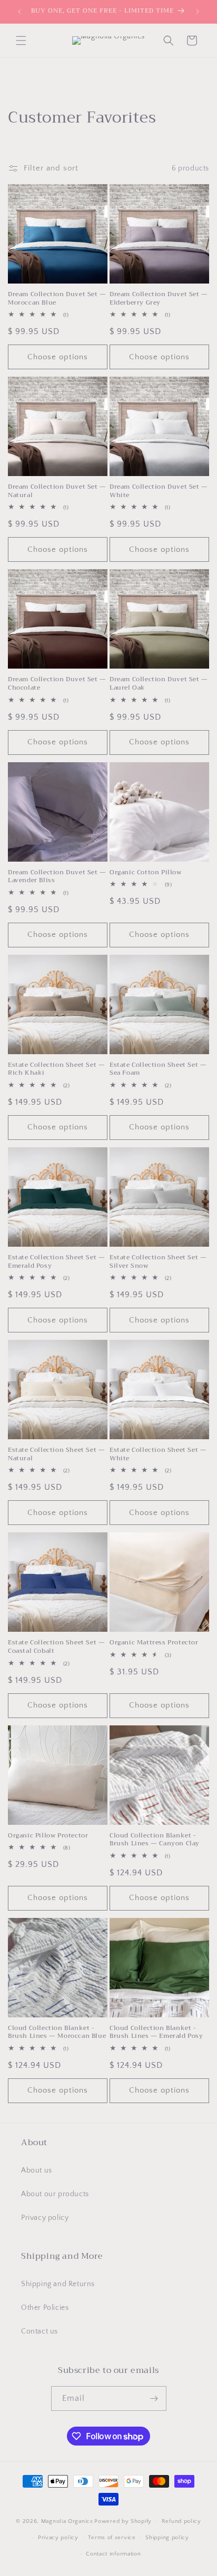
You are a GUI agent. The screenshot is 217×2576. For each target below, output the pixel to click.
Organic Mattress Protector (154, 1643)
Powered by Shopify (123, 2521)
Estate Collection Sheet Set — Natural (56, 1454)
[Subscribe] (154, 2398)
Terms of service (112, 2538)
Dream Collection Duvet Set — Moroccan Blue (57, 299)
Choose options (58, 357)
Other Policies (45, 2308)
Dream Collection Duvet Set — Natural (57, 491)
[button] (21, 41)
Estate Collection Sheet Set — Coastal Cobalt (56, 1647)
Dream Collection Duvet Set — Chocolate (57, 684)
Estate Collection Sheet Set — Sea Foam (158, 1069)
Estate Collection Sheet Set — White (158, 1454)
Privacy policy (45, 2218)
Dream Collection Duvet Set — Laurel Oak (159, 684)
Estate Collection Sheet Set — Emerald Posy (56, 1262)
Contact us (40, 2331)
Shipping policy (167, 2538)
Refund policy (181, 2521)
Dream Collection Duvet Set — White (159, 491)
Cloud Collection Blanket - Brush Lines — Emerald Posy (156, 2032)
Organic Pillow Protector (48, 1836)
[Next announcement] (198, 12)
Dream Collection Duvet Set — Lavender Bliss (57, 877)
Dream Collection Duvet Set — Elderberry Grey (159, 299)
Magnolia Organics (67, 2521)
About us (37, 2170)
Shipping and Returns (58, 2284)
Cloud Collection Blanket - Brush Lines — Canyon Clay (155, 1840)
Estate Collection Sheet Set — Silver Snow (158, 1262)
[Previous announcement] (19, 12)
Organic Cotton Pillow (146, 873)
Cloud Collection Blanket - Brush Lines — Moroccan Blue (57, 2032)
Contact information (113, 2554)
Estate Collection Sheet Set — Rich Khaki (56, 1069)
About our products (55, 2194)
